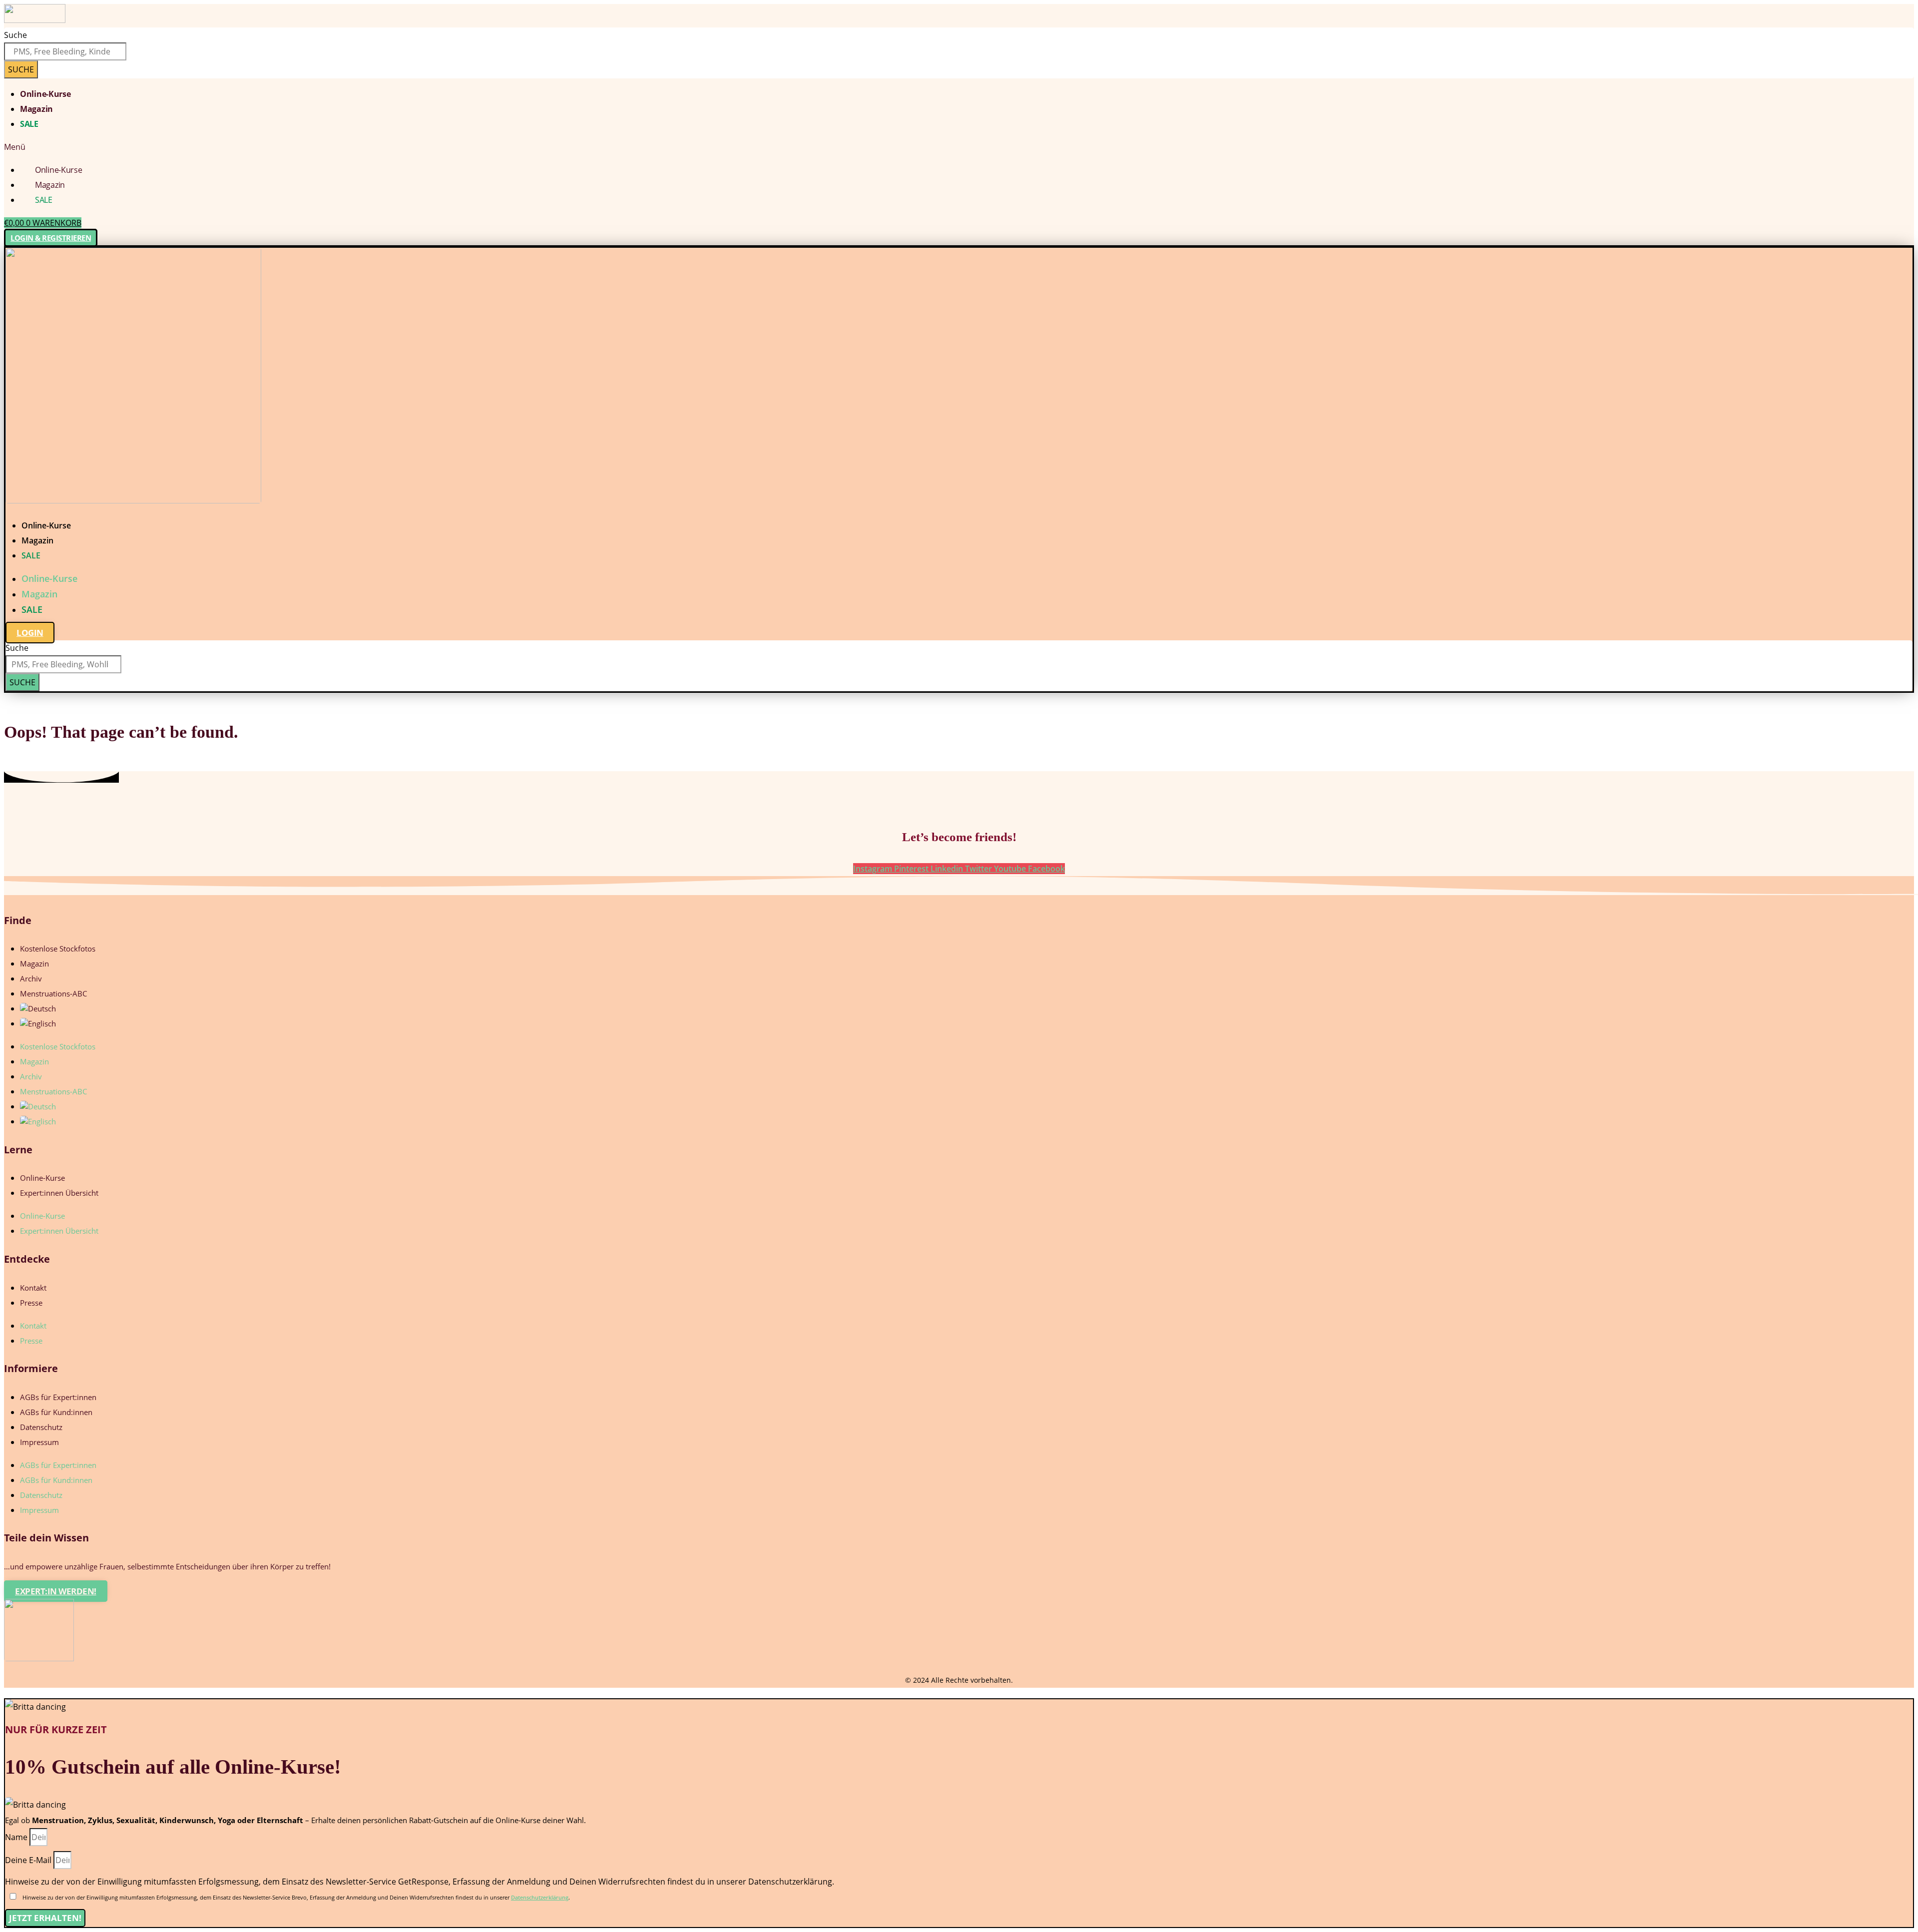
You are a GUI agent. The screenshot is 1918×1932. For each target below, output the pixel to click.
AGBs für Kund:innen (56, 1412)
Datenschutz (41, 1427)
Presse (31, 1303)
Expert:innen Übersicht (59, 1193)
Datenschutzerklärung (540, 1897)
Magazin (36, 109)
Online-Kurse (45, 94)
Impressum (39, 1442)
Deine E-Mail (29, 1860)
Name (17, 1837)
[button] (959, 147)
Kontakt (33, 1288)
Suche (15, 35)
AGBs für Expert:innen (58, 1397)
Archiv (31, 978)
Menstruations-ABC (53, 993)
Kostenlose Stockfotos (58, 949)
